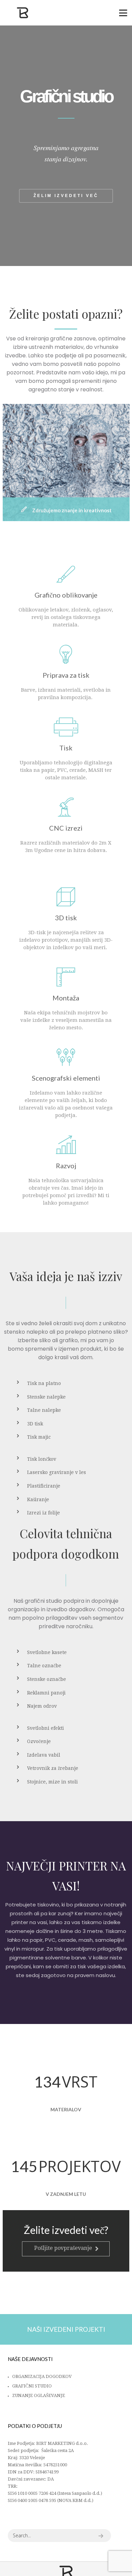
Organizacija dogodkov (42, 2376)
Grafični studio (32, 2386)
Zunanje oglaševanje (39, 2395)
